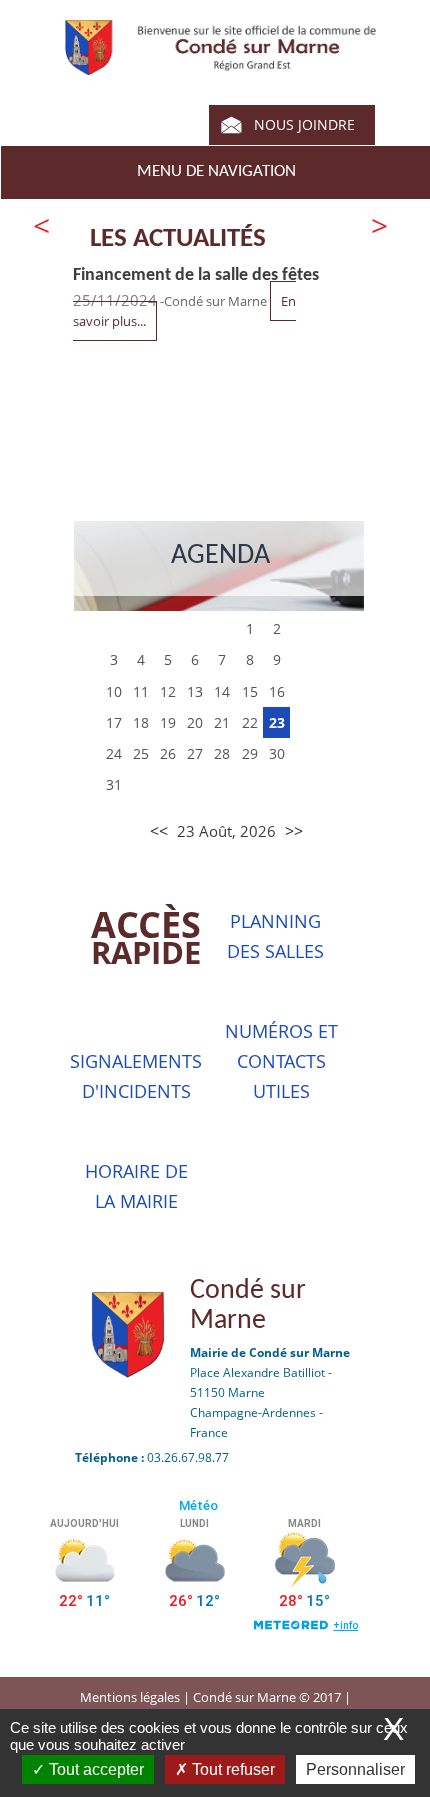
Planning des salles (275, 936)
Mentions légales (131, 1697)
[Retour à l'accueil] (220, 65)
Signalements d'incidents (136, 1076)
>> (294, 831)
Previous (43, 226)
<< (159, 831)
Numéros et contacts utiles (281, 1061)
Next (378, 226)
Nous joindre (304, 124)
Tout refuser (231, 1769)
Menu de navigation (216, 171)
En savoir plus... (129, 421)
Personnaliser (355, 1769)
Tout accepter (94, 1769)
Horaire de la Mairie (136, 1186)
